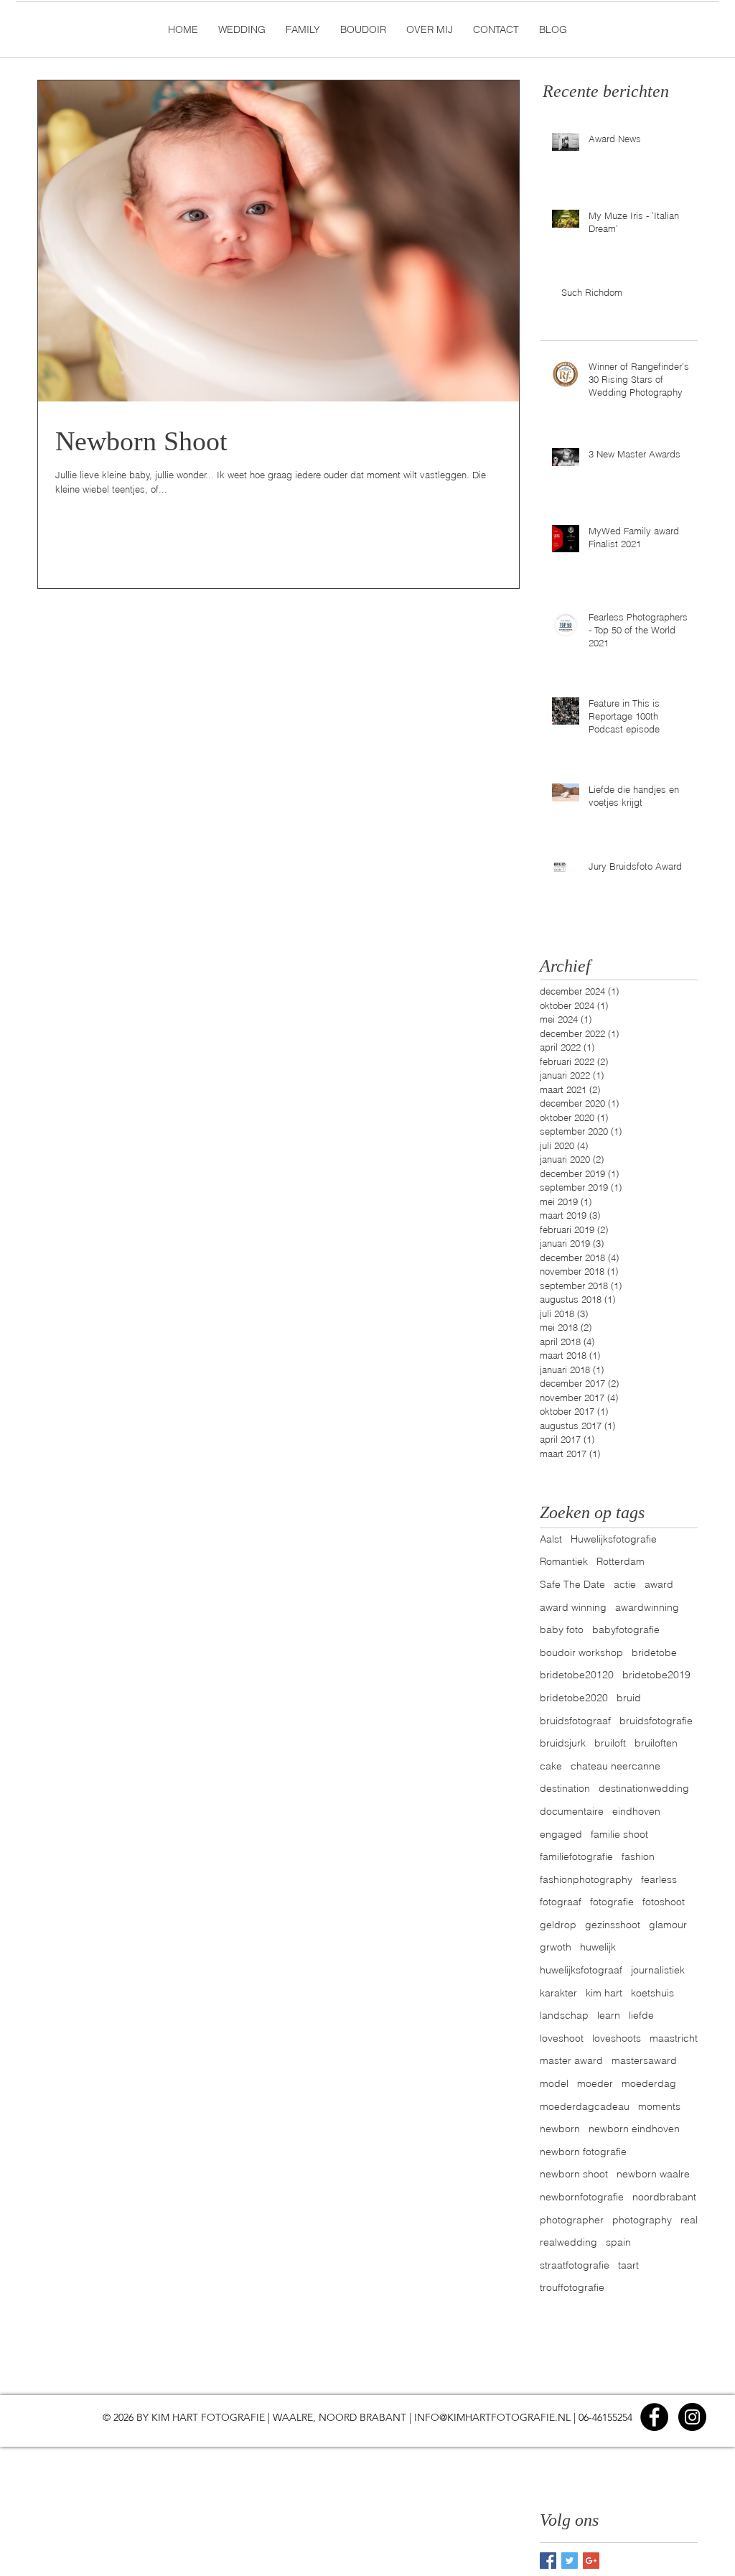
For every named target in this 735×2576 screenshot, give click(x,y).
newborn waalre (653, 2174)
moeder (595, 2083)
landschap (564, 2015)
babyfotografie (626, 1629)
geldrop (558, 1925)
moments (659, 2106)
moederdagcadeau (585, 2106)
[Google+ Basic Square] (591, 2561)
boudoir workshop (581, 1652)
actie (625, 1584)
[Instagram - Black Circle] (692, 2417)
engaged (561, 1834)
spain (618, 2242)
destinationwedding (644, 1788)
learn (609, 2015)
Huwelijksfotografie (614, 1539)
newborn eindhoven (634, 2129)
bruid (629, 1698)
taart (628, 2265)
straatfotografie (575, 2265)
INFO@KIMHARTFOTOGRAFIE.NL (492, 2417)
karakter (558, 1993)
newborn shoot (574, 2174)
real (689, 2220)
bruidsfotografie (656, 1721)
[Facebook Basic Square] (548, 2561)
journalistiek (658, 1970)
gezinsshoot (613, 1925)
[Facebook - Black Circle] (654, 2417)
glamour (668, 1925)
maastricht (674, 2038)
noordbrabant (664, 2197)
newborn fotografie (583, 2152)
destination (565, 1788)
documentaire (572, 1811)
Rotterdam (621, 1561)
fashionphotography (586, 1879)
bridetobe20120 (577, 1675)
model (554, 2083)
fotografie (612, 1902)
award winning (573, 1607)
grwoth (556, 1947)
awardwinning (647, 1607)
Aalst (551, 1539)
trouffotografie (572, 2287)
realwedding (568, 2242)
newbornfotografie (582, 2197)
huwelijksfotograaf (581, 1970)
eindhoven (636, 1811)
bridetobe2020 (574, 1698)
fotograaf (561, 1902)
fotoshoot (664, 1902)
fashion (638, 1856)
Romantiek (564, 1561)
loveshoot (562, 2038)
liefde (641, 2015)
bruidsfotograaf (575, 1721)
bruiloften (656, 1743)
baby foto (562, 1629)
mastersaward (644, 2060)
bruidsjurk (563, 1743)
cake (551, 1766)
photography (642, 2220)
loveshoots (617, 2038)
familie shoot (619, 1834)
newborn (560, 2129)
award (659, 1584)
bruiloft (610, 1743)
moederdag (649, 2083)
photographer (572, 2220)
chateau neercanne (615, 1766)
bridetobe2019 (656, 1675)
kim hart (604, 1993)
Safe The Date (572, 1584)
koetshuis (652, 1993)
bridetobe (654, 1652)
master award (571, 2060)
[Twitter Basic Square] (570, 2561)
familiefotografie (576, 1856)
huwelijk (598, 1947)
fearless (659, 1879)
